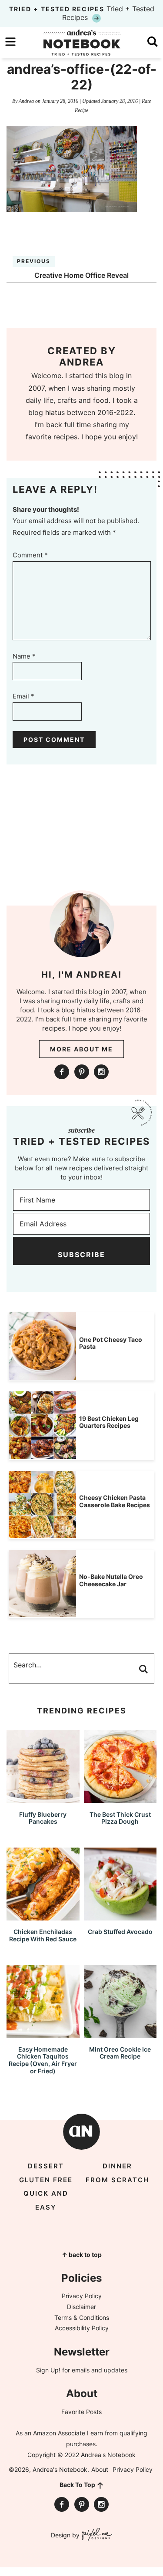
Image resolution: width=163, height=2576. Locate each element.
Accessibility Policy (82, 2328)
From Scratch (117, 2180)
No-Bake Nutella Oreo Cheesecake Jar (111, 1580)
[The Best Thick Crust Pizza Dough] (120, 1799)
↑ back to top (82, 2255)
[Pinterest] (82, 1072)
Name (24, 656)
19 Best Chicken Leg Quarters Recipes (109, 1422)
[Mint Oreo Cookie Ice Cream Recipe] (120, 2034)
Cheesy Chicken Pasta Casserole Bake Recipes (115, 1501)
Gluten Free (46, 2180)
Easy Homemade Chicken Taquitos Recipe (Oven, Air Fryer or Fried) (43, 2060)
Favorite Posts (81, 2412)
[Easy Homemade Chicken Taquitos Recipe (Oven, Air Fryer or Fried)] (43, 2034)
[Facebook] (62, 1072)
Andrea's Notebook (82, 43)
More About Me (81, 1049)
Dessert (46, 2166)
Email (23, 696)
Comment (30, 555)
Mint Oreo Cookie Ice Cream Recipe (120, 2053)
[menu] (10, 42)
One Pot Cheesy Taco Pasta (111, 1343)
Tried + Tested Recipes (82, 13)
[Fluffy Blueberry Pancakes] (43, 1799)
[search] (153, 42)
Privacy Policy (82, 2296)
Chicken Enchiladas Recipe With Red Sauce (43, 1935)
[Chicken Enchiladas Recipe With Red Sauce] (43, 1916)
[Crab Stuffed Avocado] (120, 1916)
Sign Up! (48, 2370)
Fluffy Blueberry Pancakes (43, 1818)
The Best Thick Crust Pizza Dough (120, 1818)
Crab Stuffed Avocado (120, 1932)
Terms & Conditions (82, 2317)
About (100, 2469)
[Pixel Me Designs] (96, 2535)
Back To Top (77, 2485)
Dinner (117, 2166)
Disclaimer (81, 2307)
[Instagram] (101, 1072)
